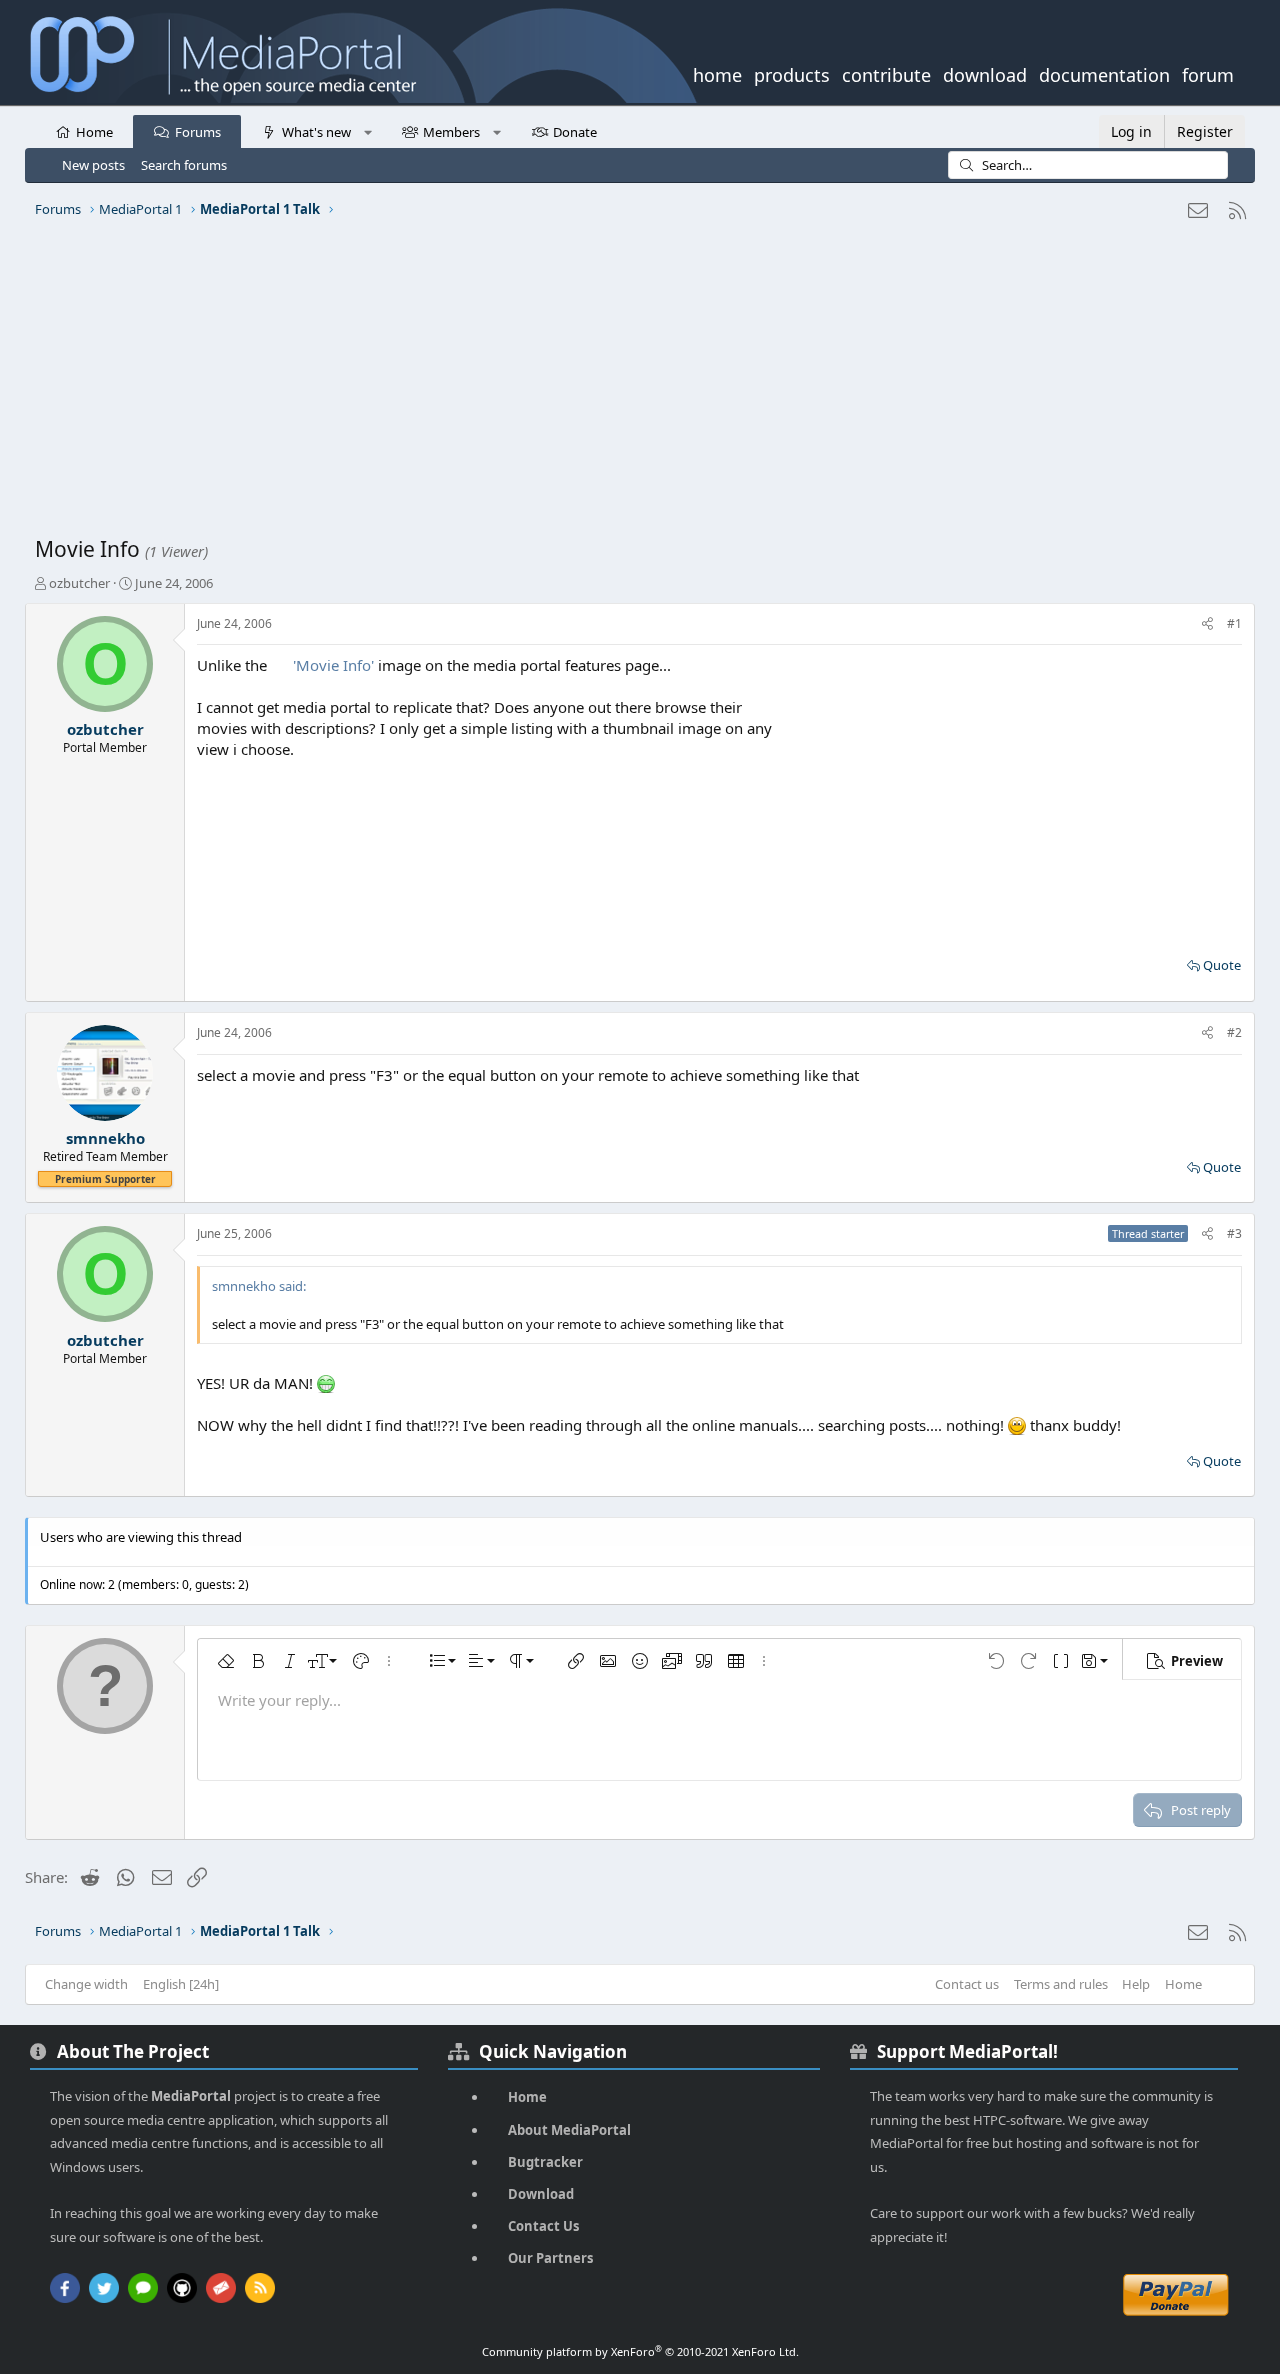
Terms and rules (1061, 1984)
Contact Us (543, 2226)
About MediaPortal (569, 2130)
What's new (316, 132)
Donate (575, 132)
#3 (1234, 1233)
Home (94, 132)
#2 (1234, 1032)
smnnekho (105, 1138)
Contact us (967, 1984)
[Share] (1207, 624)
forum (1208, 73)
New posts (93, 165)
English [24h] (181, 1984)
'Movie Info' (335, 665)
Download (541, 2194)
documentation (1104, 73)
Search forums (184, 165)
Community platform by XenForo (640, 2351)
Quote (1222, 965)
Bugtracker (545, 2162)
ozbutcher (79, 583)
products (792, 73)
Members (451, 132)
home (717, 73)
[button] (367, 131)
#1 (1234, 623)
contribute (886, 73)
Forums (198, 132)
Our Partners (550, 2258)
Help (1136, 1984)
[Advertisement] (635, 385)
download (985, 73)
